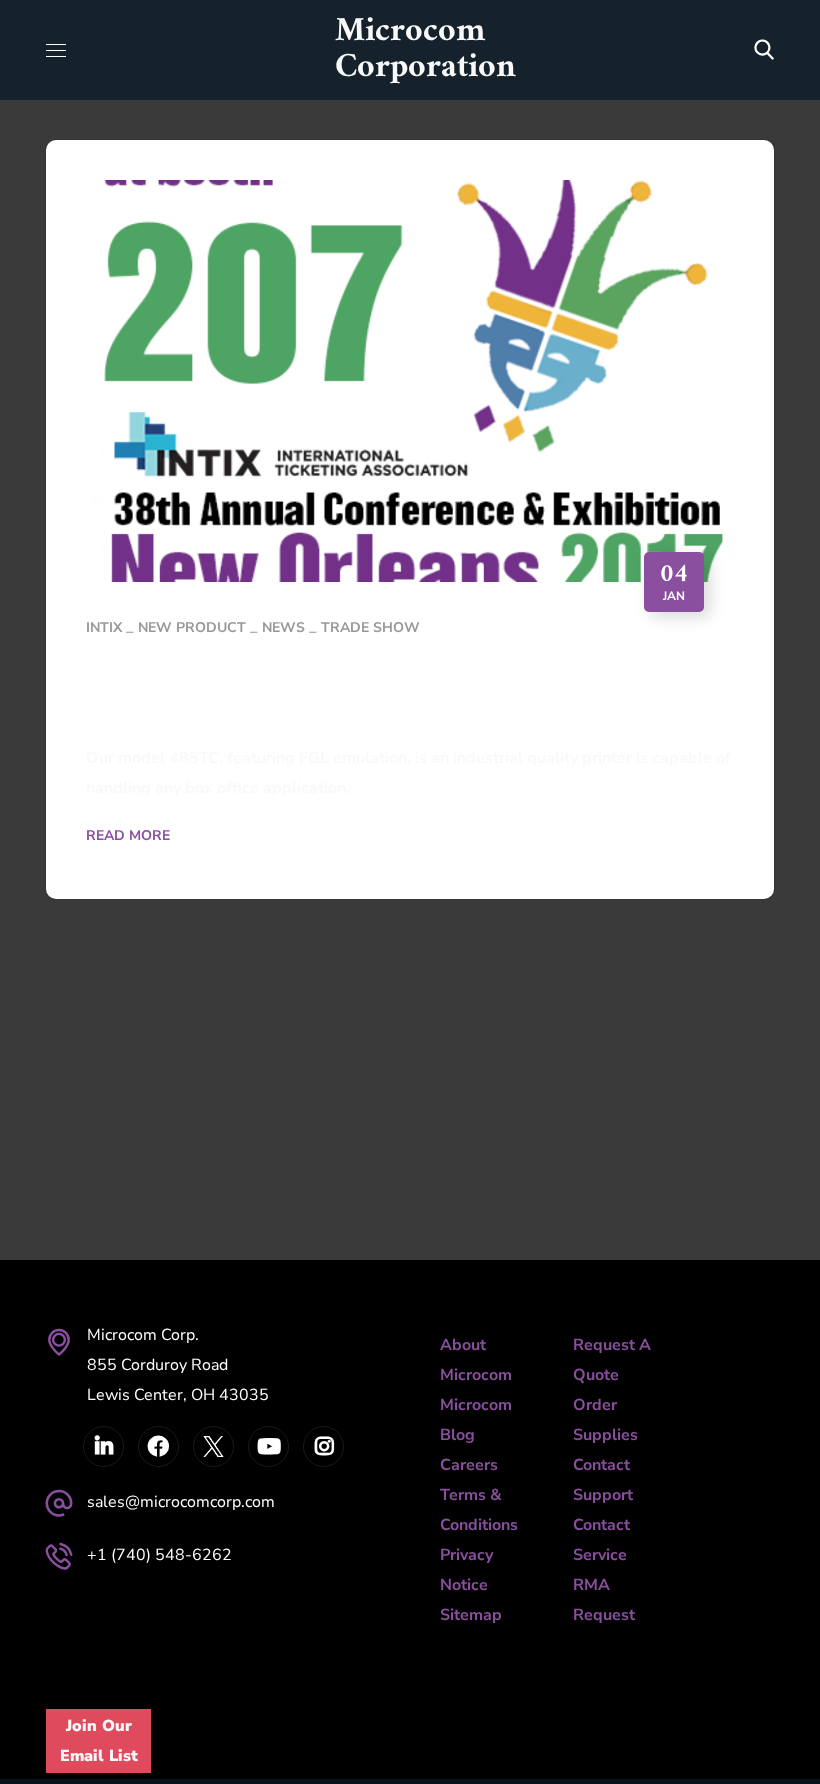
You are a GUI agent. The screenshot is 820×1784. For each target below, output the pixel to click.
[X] (213, 1446)
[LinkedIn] (103, 1446)
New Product (192, 627)
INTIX (104, 627)
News (283, 627)
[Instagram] (323, 1446)
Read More (128, 835)
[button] (764, 50)
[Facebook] (158, 1446)
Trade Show (370, 627)
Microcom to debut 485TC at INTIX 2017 (368, 692)
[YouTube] (268, 1446)
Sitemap (471, 1615)
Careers (469, 1465)
